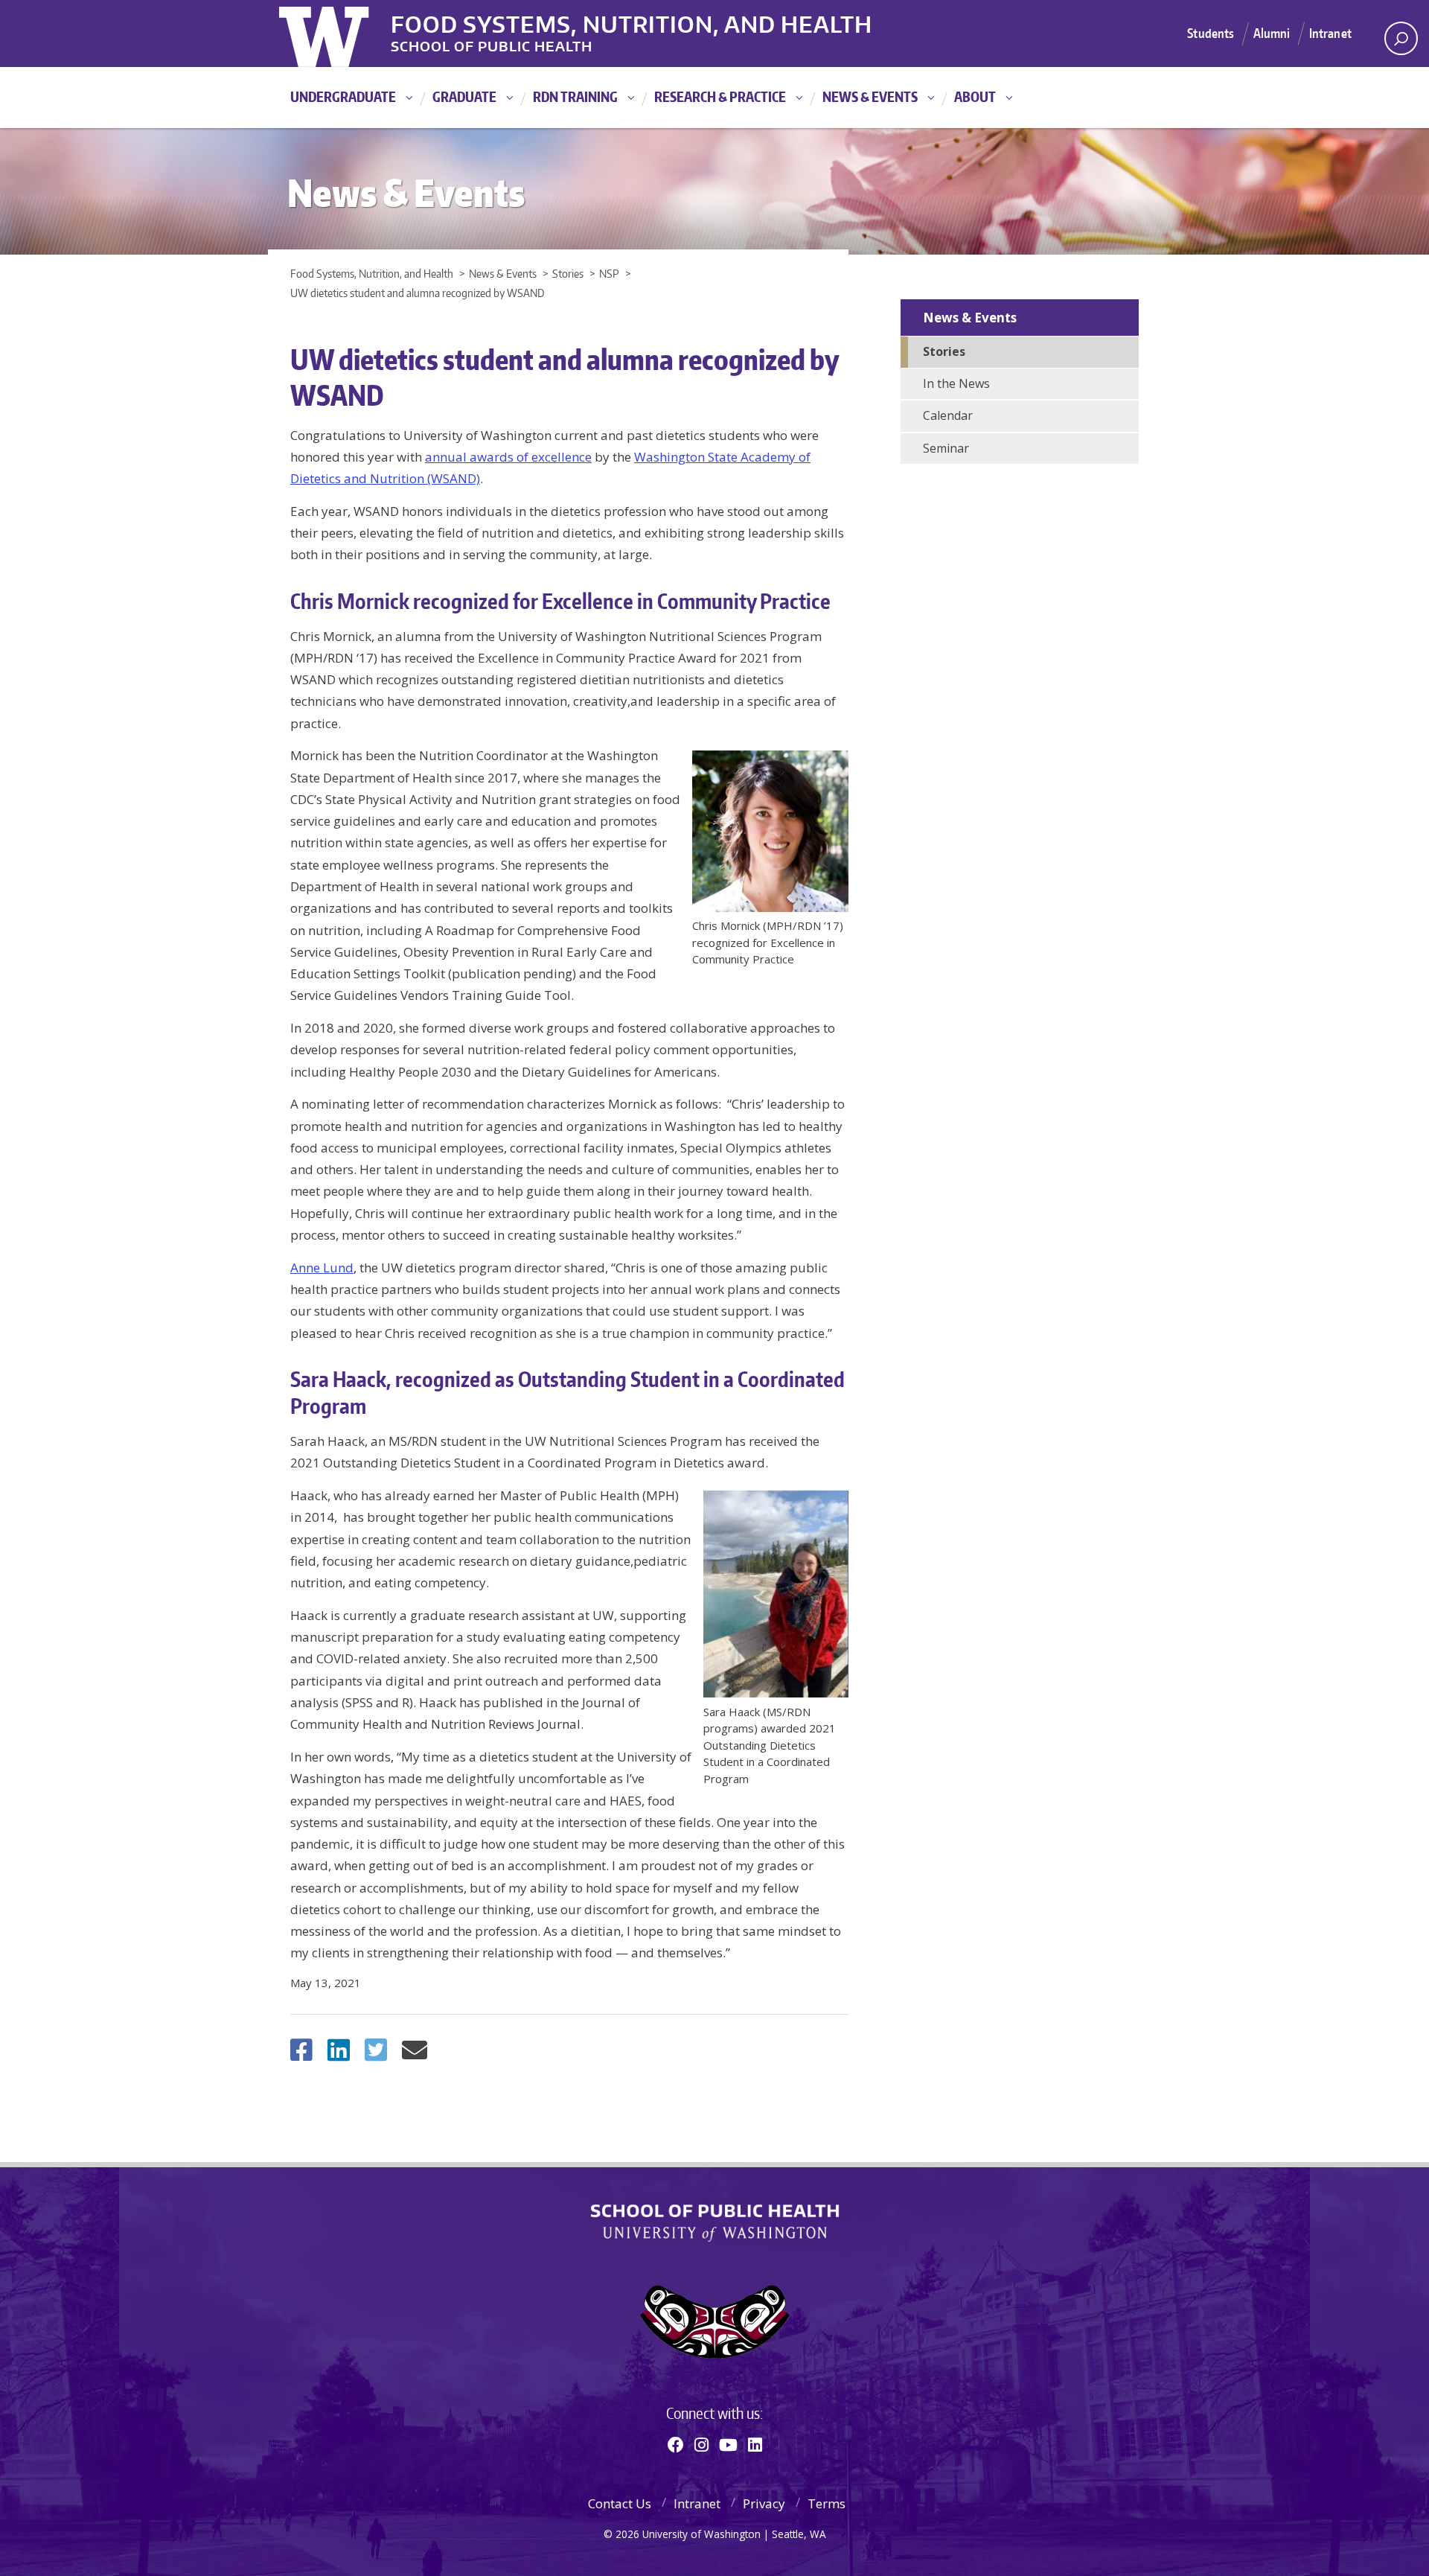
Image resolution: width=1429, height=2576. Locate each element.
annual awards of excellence (508, 457)
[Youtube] (728, 2444)
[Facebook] (676, 2444)
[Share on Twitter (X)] (376, 2054)
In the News (956, 383)
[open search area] (1401, 38)
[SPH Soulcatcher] (714, 2322)
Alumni (1272, 33)
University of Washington (340, 34)
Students (1211, 33)
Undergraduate (343, 96)
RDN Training (575, 96)
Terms (827, 2503)
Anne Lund (322, 1268)
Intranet (1330, 33)
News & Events (870, 96)
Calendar (948, 415)
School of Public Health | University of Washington (715, 2223)
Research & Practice (720, 96)
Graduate (464, 96)
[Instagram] (701, 2444)
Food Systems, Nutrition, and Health (632, 22)
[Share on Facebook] (301, 2054)
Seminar (946, 448)
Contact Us (620, 2503)
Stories (944, 351)
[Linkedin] (755, 2444)
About (975, 96)
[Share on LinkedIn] (339, 2054)
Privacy (764, 2503)
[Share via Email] (415, 2054)
